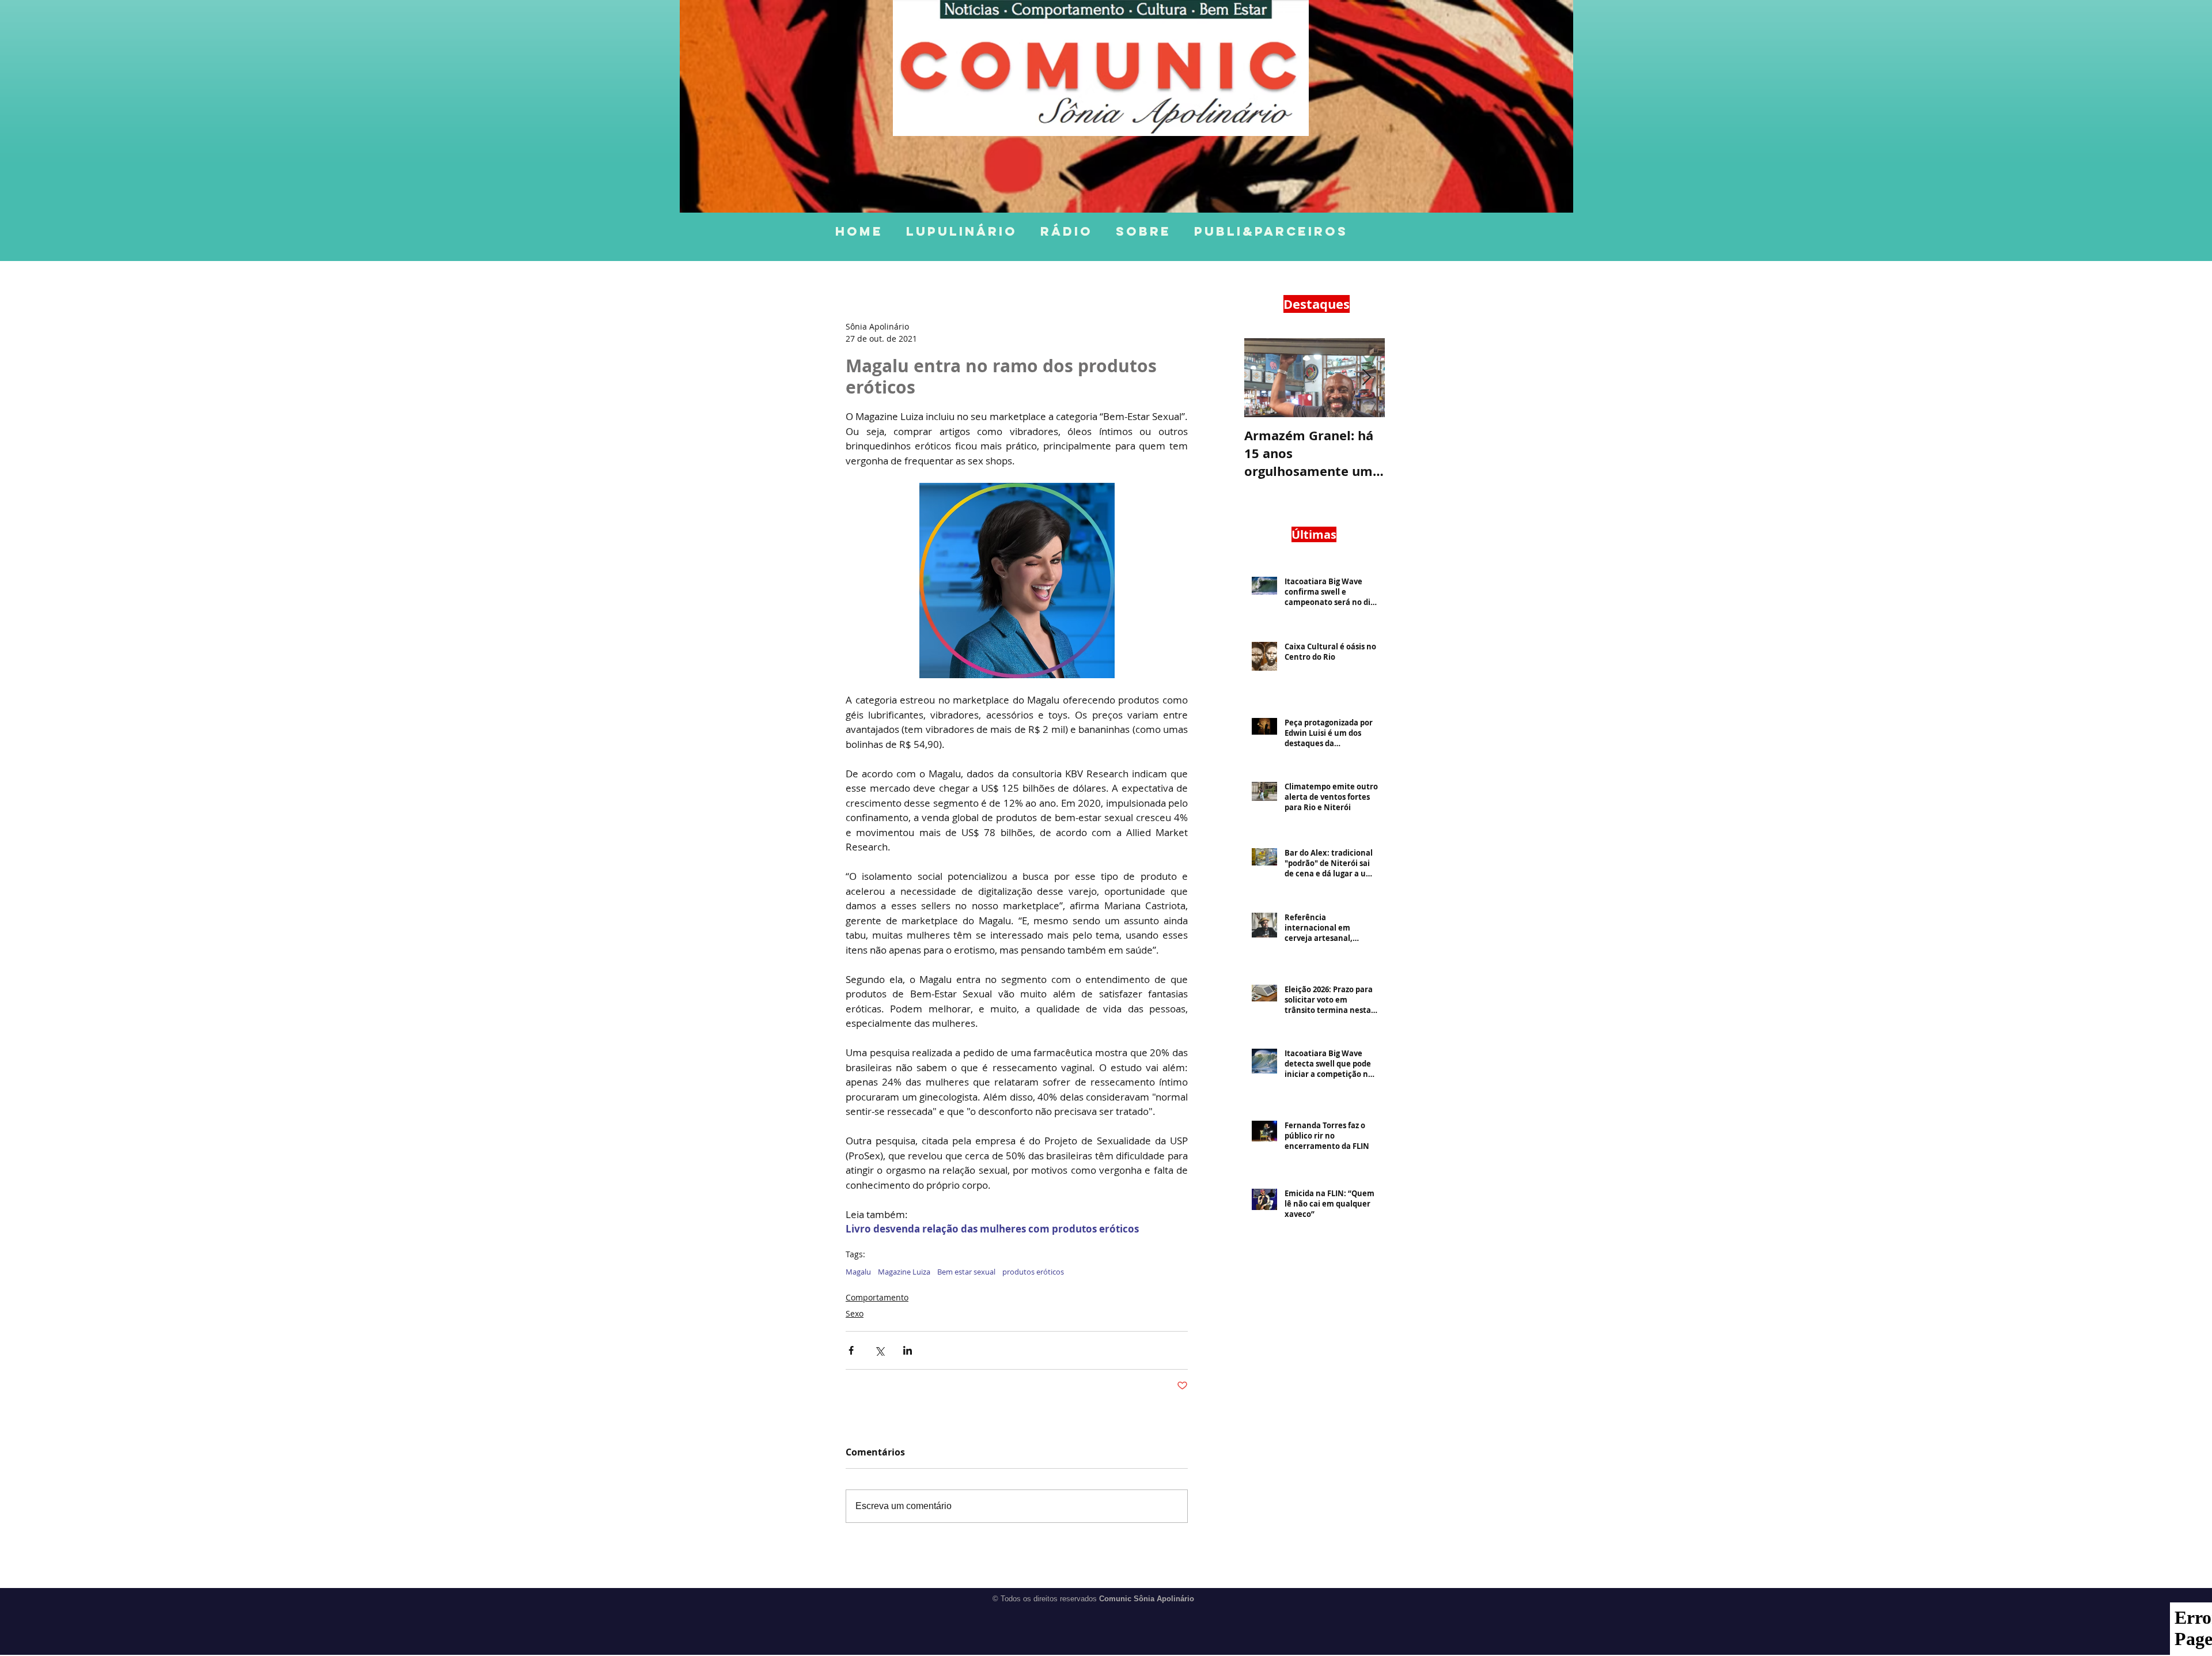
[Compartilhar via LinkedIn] (908, 1350)
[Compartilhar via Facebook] (851, 1350)
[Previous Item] (1263, 378)
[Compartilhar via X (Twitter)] (879, 1350)
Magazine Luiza (904, 1272)
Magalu (858, 1272)
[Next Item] (1366, 378)
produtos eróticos (1033, 1272)
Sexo (855, 1313)
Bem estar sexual (966, 1272)
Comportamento (877, 1297)
